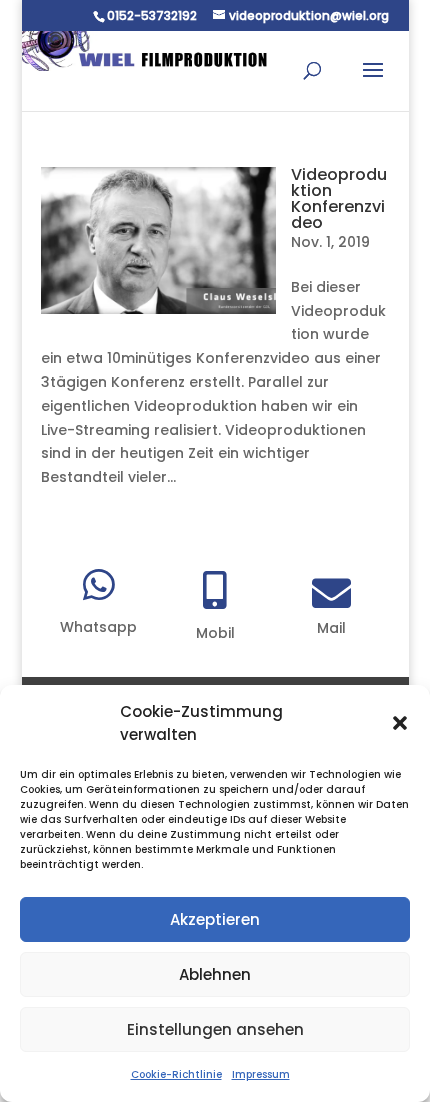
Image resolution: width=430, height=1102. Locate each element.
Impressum (261, 1074)
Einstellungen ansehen (215, 1029)
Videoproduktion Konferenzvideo (339, 198)
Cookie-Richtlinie (176, 1074)
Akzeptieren (215, 919)
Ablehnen (215, 974)
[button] (400, 723)
